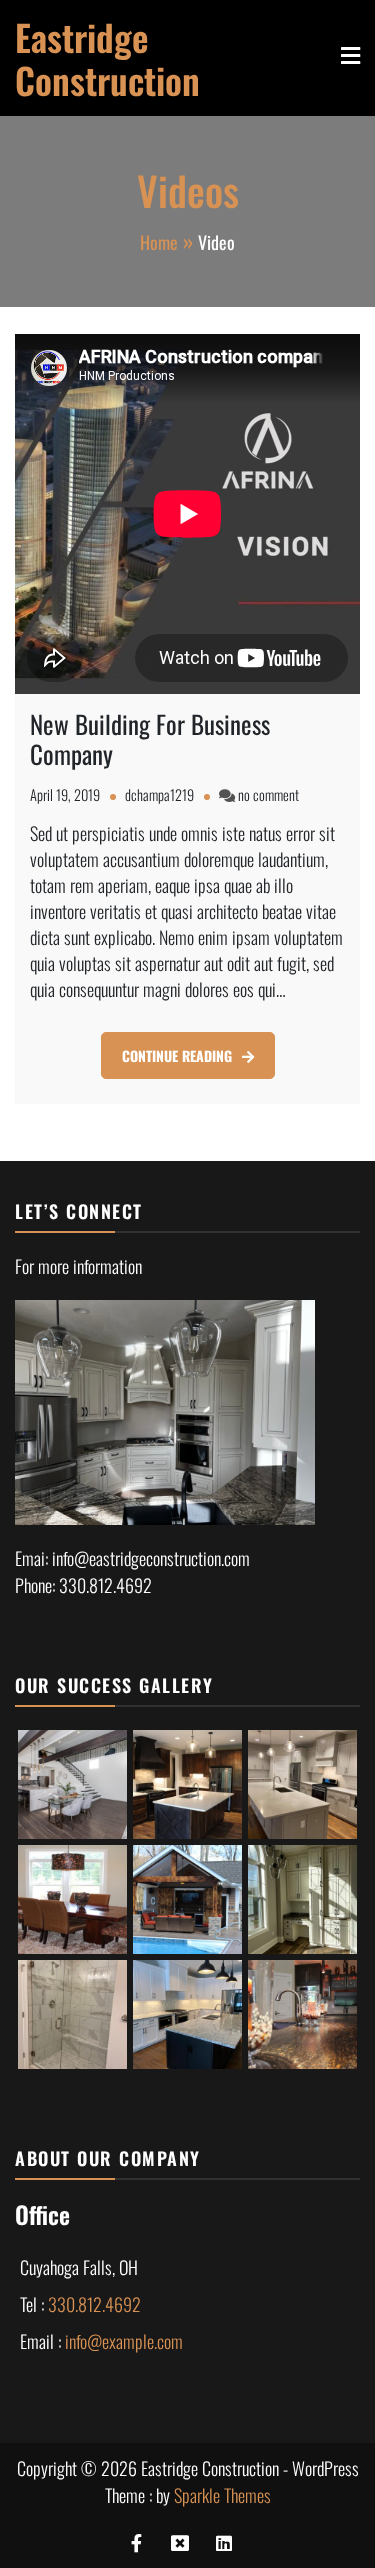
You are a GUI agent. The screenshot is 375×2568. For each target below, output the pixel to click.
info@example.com (124, 2341)
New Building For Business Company (150, 738)
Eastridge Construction (107, 58)
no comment (268, 794)
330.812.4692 (94, 2304)
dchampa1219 (159, 794)
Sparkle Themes (222, 2495)
